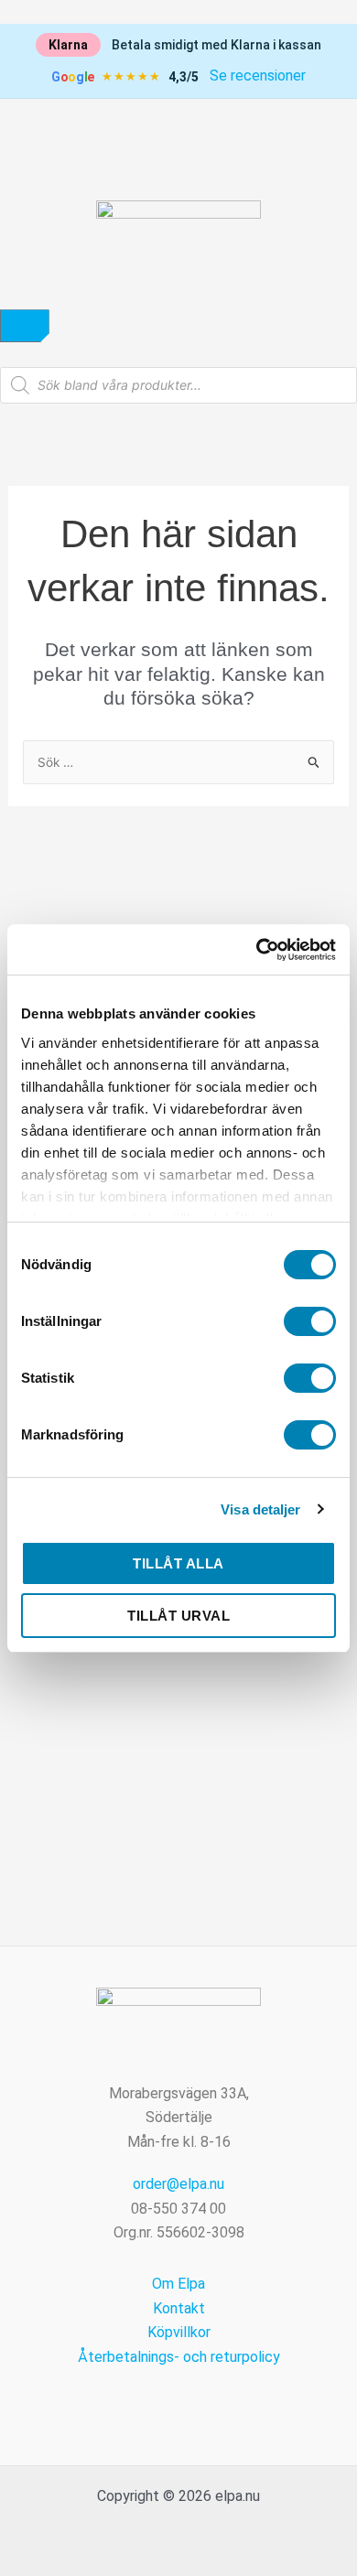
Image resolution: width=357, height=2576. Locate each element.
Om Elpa (178, 2284)
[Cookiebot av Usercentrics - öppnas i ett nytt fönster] (257, 950)
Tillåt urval (178, 1616)
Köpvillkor (179, 2332)
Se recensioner (258, 75)
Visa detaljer (260, 1509)
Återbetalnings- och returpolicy (179, 2357)
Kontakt (179, 2308)
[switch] (310, 1321)
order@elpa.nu (178, 2184)
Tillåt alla (178, 1563)
